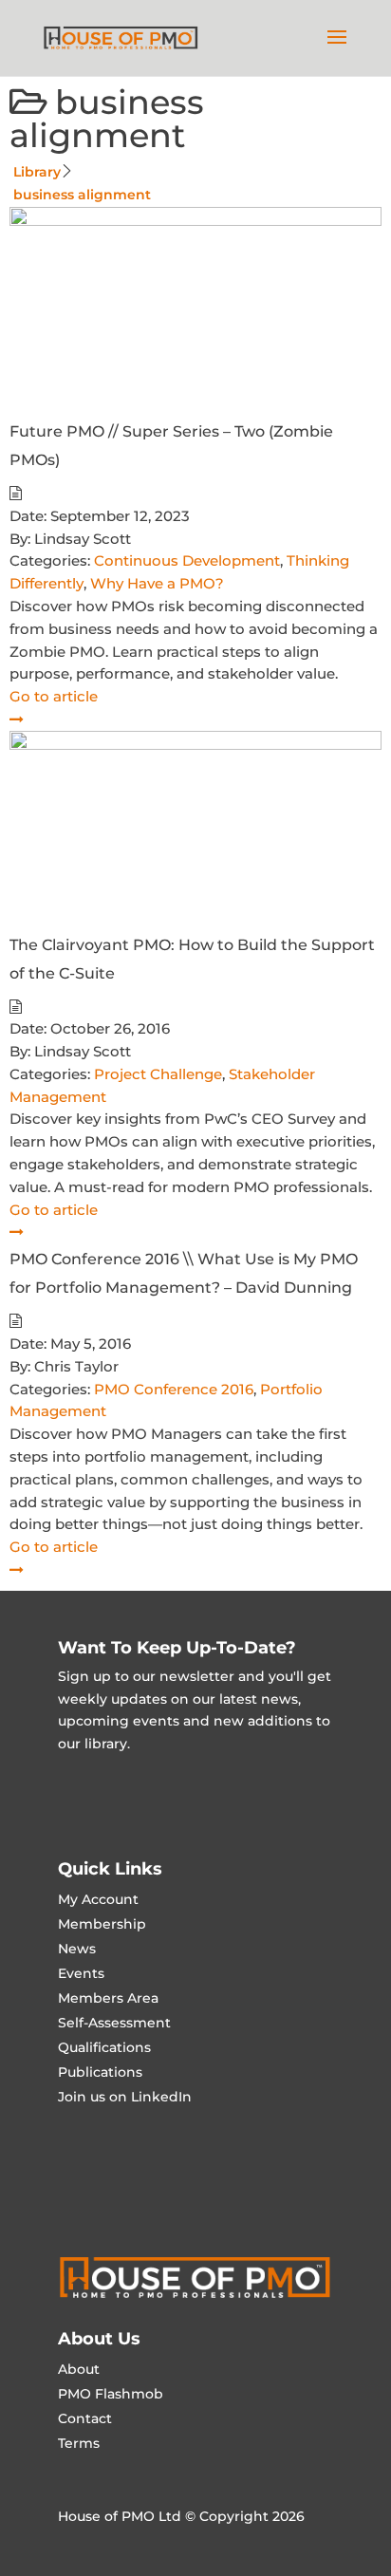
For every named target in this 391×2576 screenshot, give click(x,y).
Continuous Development (187, 560)
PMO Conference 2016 (174, 1389)
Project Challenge (158, 1074)
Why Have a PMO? (157, 583)
